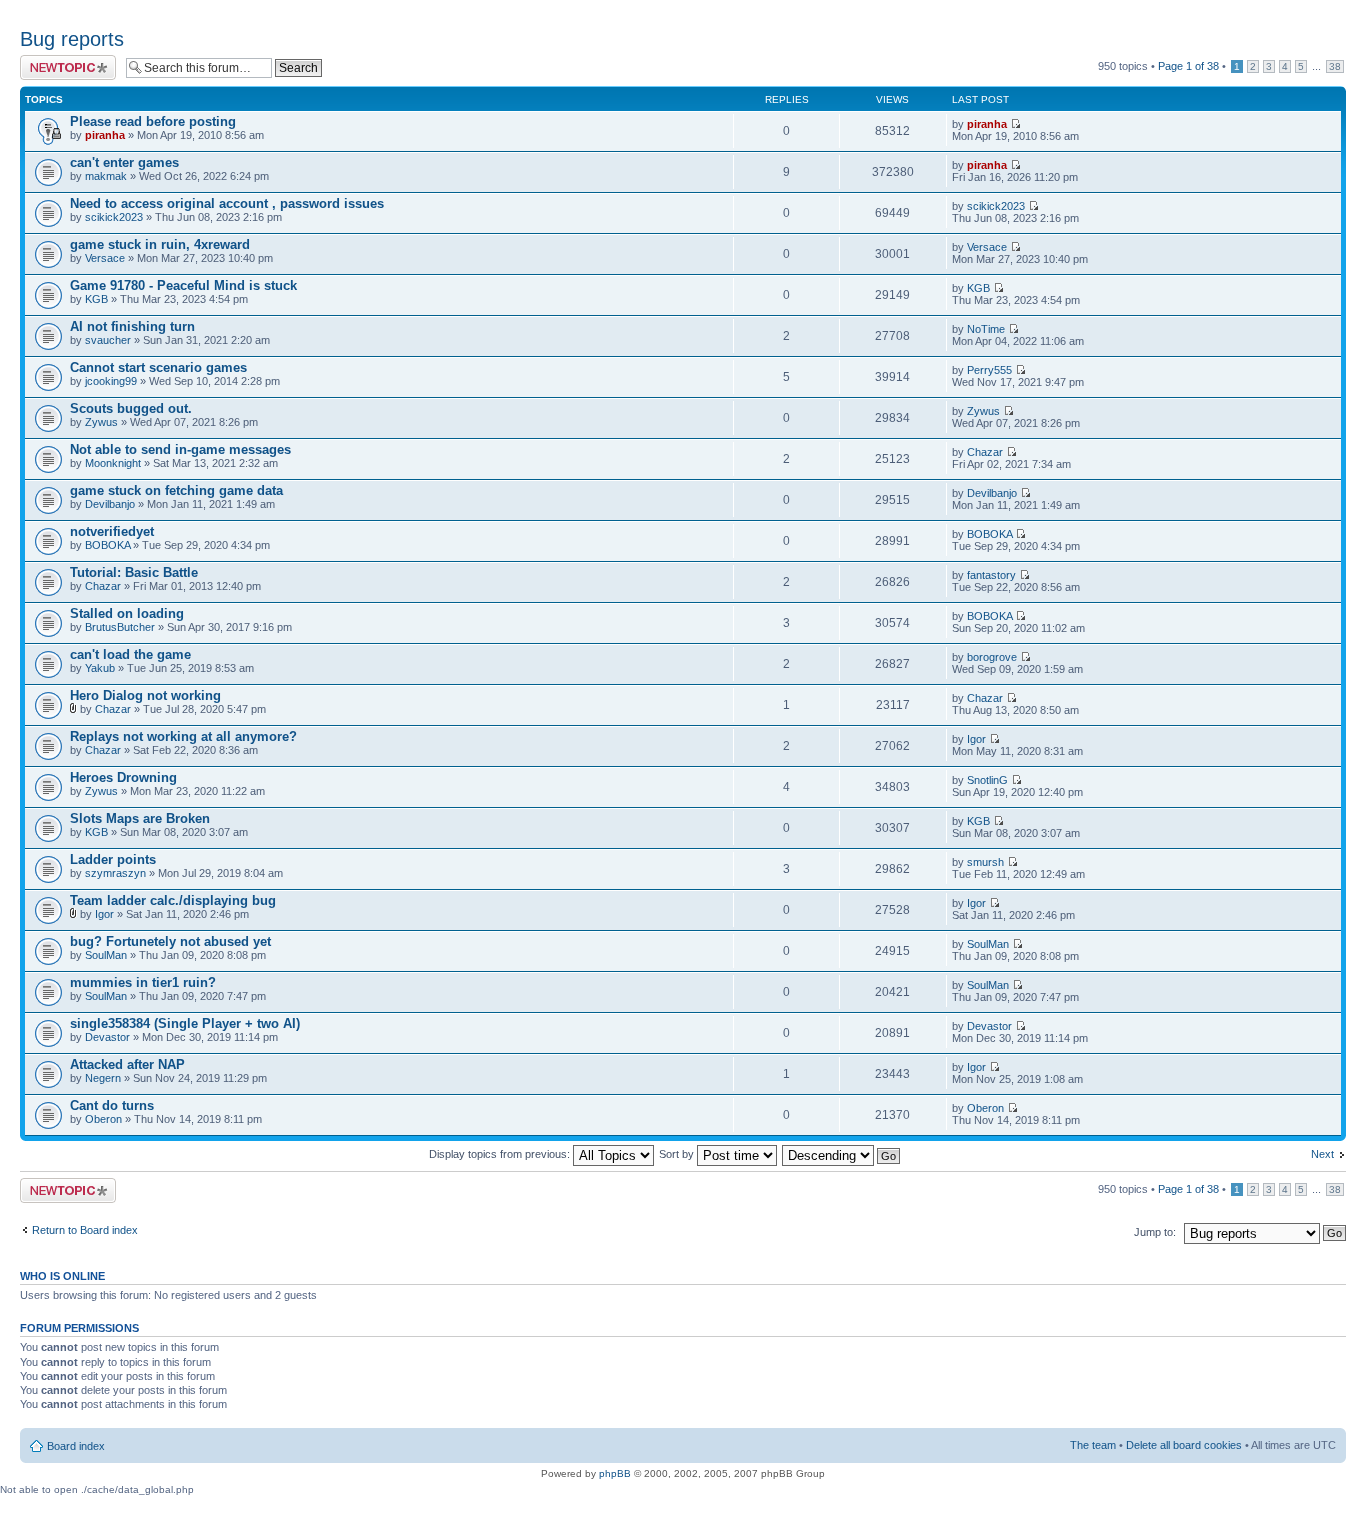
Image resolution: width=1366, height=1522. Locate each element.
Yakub (100, 668)
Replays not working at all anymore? (183, 736)
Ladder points (113, 859)
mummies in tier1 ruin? (143, 982)
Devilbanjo (110, 504)
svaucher (108, 340)
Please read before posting (153, 121)
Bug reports (72, 39)
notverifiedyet (112, 531)
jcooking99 (111, 381)
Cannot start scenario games (158, 367)
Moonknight (113, 463)
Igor (976, 739)
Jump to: (1155, 1232)
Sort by (678, 1154)
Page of (1188, 66)
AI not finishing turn (132, 326)
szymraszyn (115, 873)
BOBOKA (107, 545)
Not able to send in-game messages (180, 449)
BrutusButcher (120, 627)
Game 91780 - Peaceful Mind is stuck (183, 285)
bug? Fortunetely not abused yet (170, 941)
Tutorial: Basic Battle (134, 572)
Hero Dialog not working (145, 695)
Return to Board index (85, 1230)
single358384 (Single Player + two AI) (185, 1023)
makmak (106, 176)
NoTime (986, 329)
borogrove (992, 657)
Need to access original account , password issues (227, 203)
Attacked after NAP (127, 1064)
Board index (76, 1446)
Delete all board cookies (1184, 1445)
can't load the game (130, 654)
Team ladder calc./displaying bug (173, 900)
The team (1093, 1445)
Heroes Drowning (123, 777)
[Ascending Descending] (842, 1154)
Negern (103, 1078)
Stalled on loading (127, 613)
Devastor (107, 1037)
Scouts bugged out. (131, 408)
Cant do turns (112, 1105)
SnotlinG (987, 780)
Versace (105, 258)
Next (1322, 1154)
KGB (96, 299)
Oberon (103, 1119)
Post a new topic (60, 61)
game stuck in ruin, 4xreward (160, 244)
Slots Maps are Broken (140, 818)
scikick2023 (114, 217)
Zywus (101, 422)
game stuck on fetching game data (176, 490)
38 (1335, 66)
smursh (985, 862)
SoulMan (106, 955)
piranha (105, 135)
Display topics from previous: (501, 1154)
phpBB (615, 1473)
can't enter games (124, 162)
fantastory (991, 575)
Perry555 (989, 370)
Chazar (985, 452)
